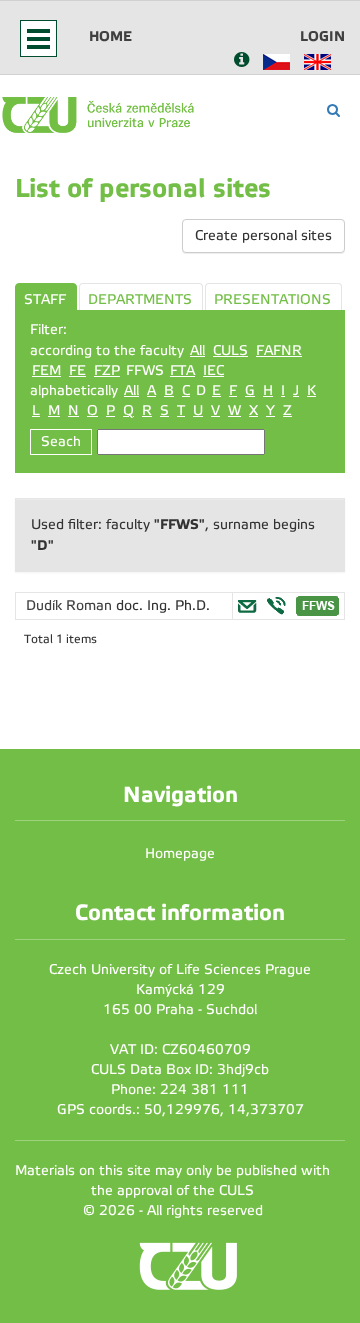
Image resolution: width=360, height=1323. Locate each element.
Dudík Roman (71, 605)
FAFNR (279, 350)
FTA (182, 370)
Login (322, 36)
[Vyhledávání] (333, 110)
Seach (61, 441)
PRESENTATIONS (272, 299)
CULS (230, 350)
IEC (213, 370)
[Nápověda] (241, 61)
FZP (107, 370)
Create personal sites (263, 235)
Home (110, 36)
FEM (46, 370)
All (197, 350)
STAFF (45, 299)
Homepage (180, 853)
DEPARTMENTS (140, 299)
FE (77, 370)
